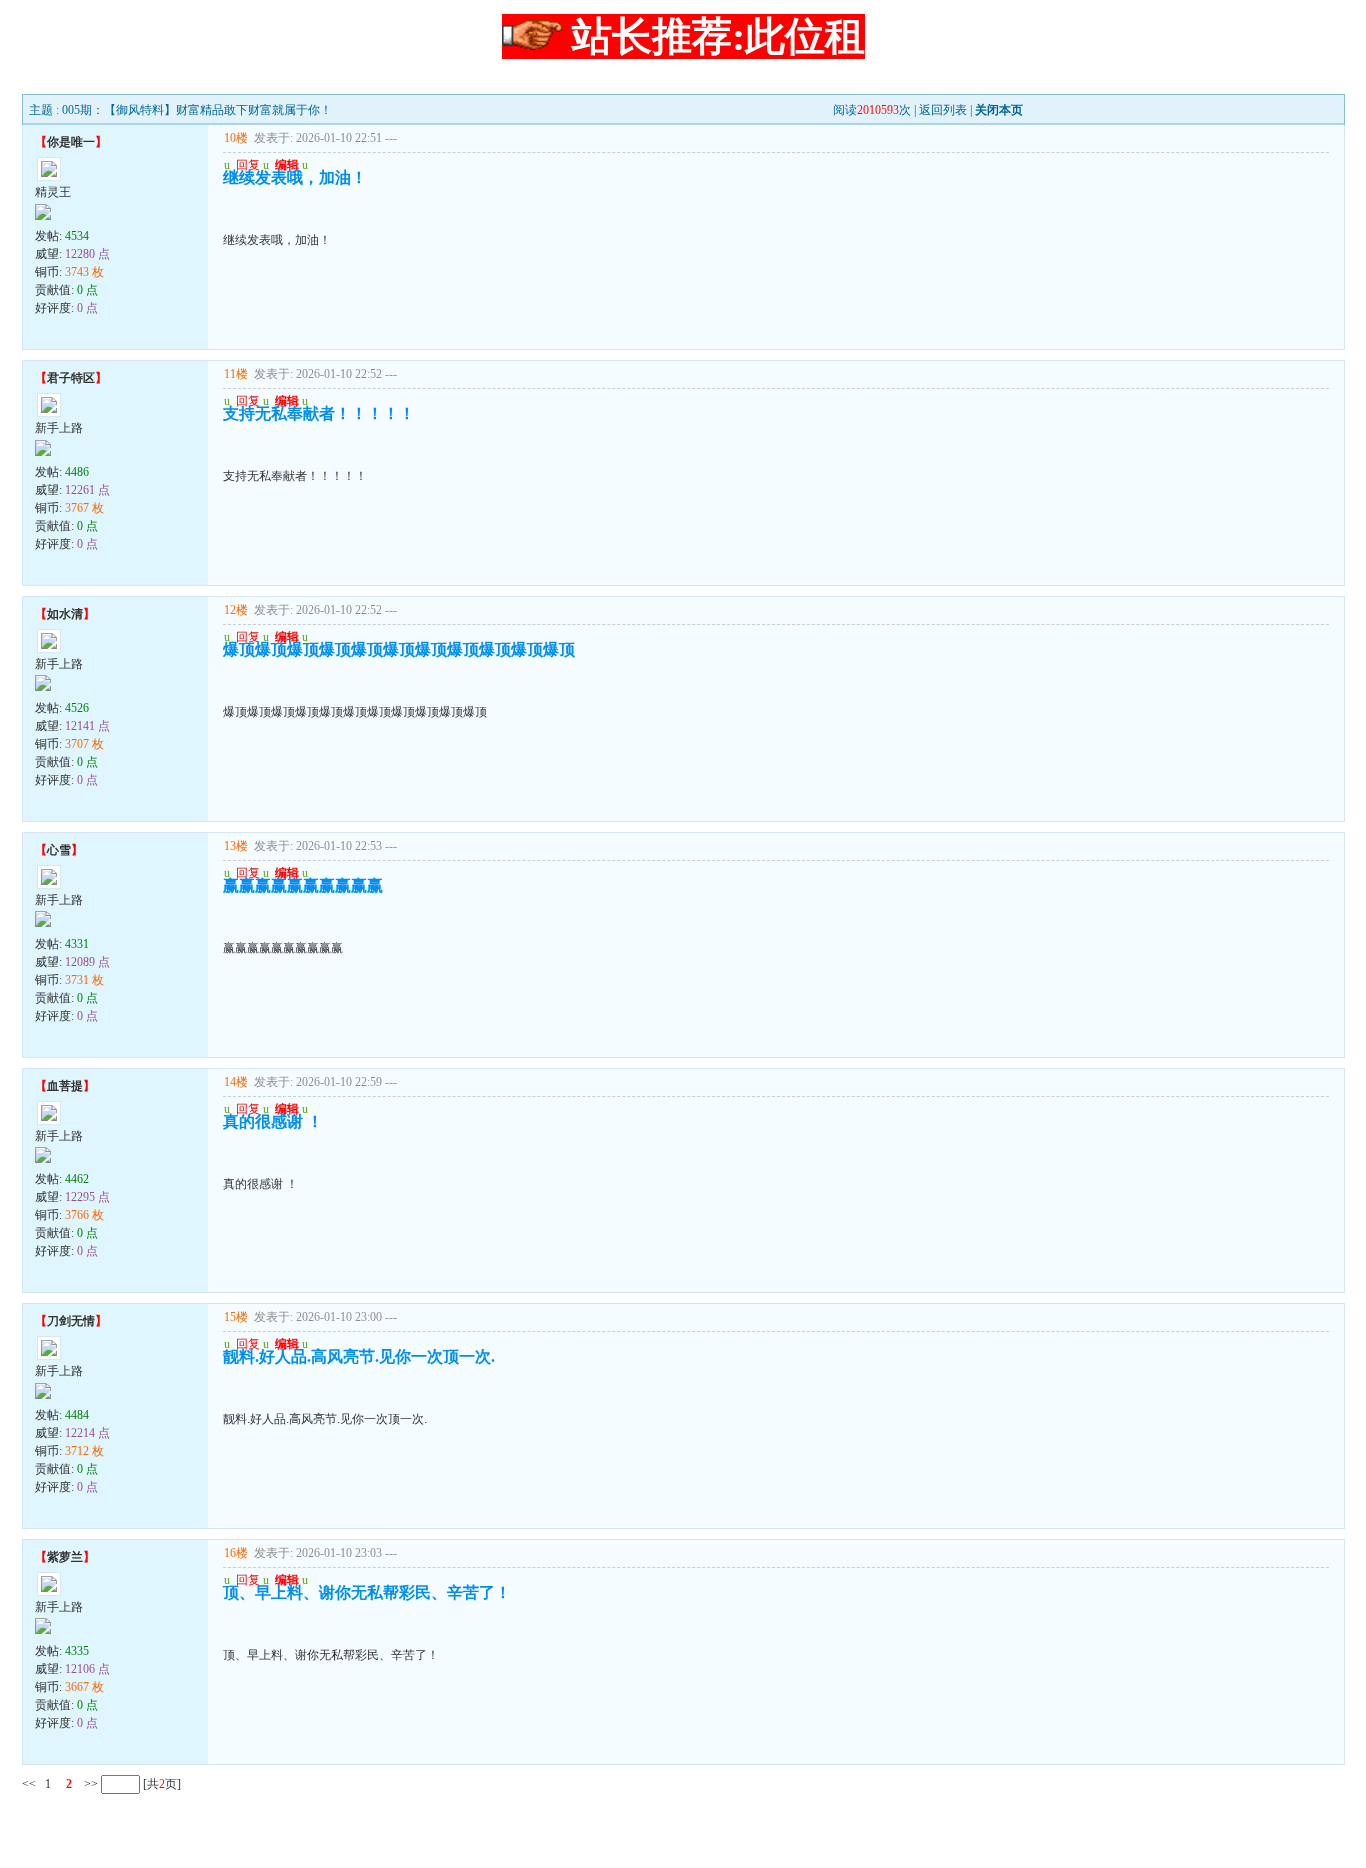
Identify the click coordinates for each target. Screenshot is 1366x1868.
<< (29, 1784)
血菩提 (65, 1086)
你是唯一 (71, 142)
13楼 (236, 846)
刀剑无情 (71, 1321)
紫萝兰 (65, 1557)
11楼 (236, 374)
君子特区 (71, 378)
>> (89, 1784)
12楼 (236, 610)
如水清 (65, 614)
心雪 (59, 850)
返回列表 (943, 110)
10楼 (236, 138)
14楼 (236, 1082)
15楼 (236, 1317)
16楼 (236, 1553)
